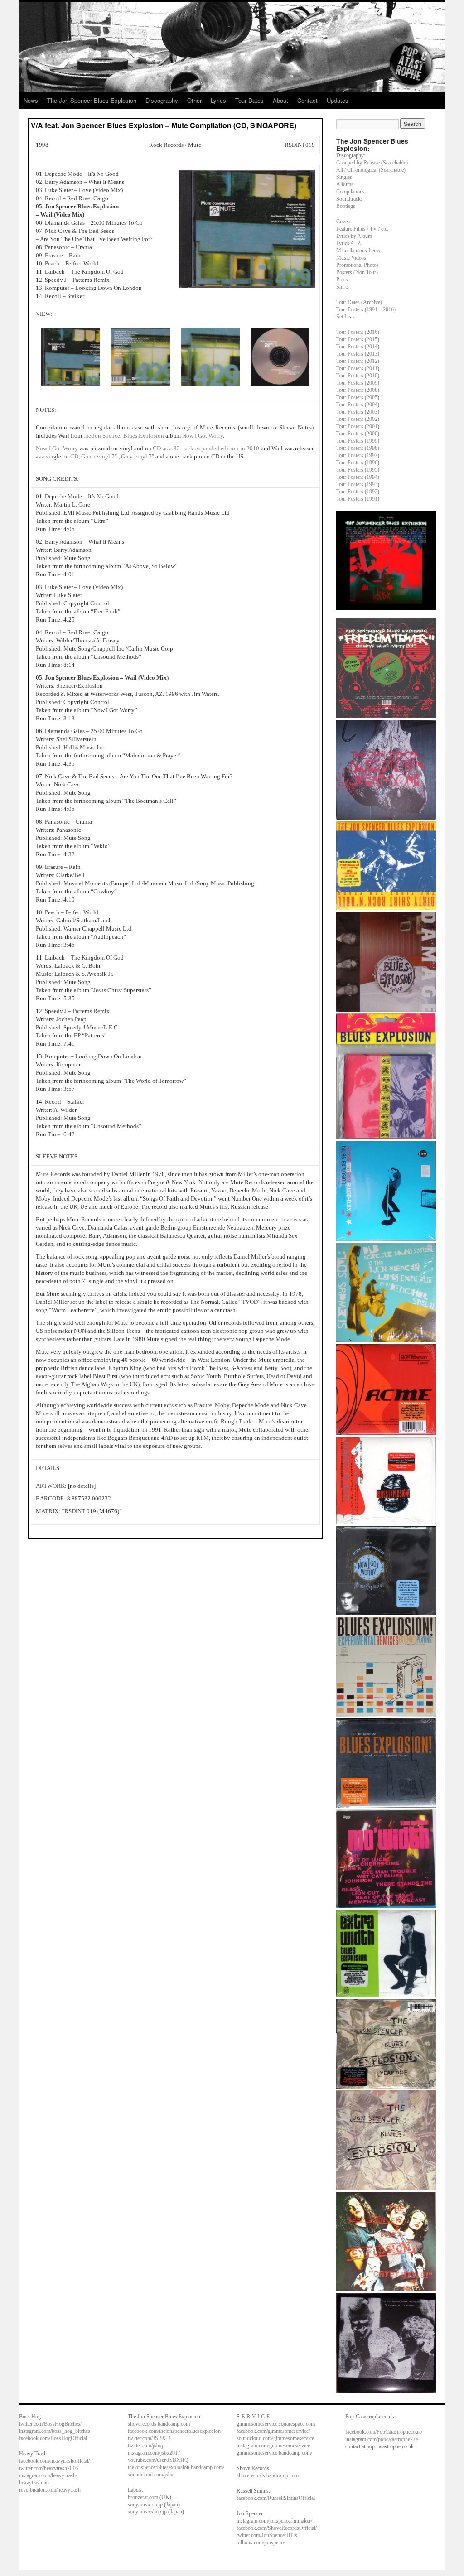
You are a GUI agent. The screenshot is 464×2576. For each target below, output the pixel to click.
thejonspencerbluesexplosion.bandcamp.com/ (176, 2467)
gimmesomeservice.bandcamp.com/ (274, 2453)
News (31, 100)
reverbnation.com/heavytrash (50, 2490)
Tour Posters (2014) (358, 347)
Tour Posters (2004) (358, 405)
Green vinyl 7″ (99, 456)
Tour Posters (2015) (358, 339)
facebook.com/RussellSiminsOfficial (276, 2498)
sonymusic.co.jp (145, 2504)
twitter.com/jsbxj (145, 2446)
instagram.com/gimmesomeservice (273, 2446)
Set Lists (346, 317)
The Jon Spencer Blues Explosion (92, 100)
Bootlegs (346, 206)
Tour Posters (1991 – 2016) (366, 309)
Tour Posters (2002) (358, 419)
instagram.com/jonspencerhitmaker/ (274, 2521)
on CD (70, 456)
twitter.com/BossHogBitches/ (50, 2424)
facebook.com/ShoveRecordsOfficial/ (277, 2528)
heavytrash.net (34, 2483)
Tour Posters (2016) (358, 332)
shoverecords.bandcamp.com (159, 2424)
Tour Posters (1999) (358, 441)
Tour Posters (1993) (358, 484)
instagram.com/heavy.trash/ (48, 2475)
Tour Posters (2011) (358, 368)
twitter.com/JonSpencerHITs (267, 2535)
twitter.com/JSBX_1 (150, 2438)
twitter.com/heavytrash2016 (48, 2468)
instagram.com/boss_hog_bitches (55, 2431)
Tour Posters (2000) (358, 434)
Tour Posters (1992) (358, 492)
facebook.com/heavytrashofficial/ (54, 2461)
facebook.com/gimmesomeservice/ (273, 2431)
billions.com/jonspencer (262, 2542)
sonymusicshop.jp (147, 2512)
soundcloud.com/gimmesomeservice (275, 2438)
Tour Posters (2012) (358, 361)
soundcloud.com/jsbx (151, 2475)
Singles (344, 177)
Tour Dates (249, 100)
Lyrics (218, 100)
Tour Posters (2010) (358, 376)
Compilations (350, 192)
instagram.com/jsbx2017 (154, 2453)
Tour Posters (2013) (358, 354)
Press (342, 280)
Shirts (343, 287)
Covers (344, 222)
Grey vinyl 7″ (138, 456)
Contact (307, 100)
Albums (345, 184)
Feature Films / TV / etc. (362, 229)
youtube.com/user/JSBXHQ (158, 2460)
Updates (338, 100)
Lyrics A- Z (348, 243)
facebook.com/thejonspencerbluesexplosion (174, 2431)
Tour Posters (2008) (358, 390)
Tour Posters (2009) (358, 383)
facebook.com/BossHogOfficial (53, 2438)
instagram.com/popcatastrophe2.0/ (382, 2439)
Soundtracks (350, 199)
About (280, 100)
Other (194, 100)
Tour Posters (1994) (358, 477)
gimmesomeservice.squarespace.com (276, 2424)
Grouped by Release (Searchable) (372, 163)
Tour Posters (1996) (358, 463)
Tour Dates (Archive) (359, 302)
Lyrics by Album (354, 236)
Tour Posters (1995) (358, 470)
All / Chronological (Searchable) (371, 170)
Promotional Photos (358, 265)
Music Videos (351, 258)
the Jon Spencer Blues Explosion (124, 436)
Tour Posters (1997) (358, 455)
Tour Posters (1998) (358, 448)
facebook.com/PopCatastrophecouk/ (384, 2432)
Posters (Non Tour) (357, 272)
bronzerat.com (143, 2497)
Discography (162, 100)
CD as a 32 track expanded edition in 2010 (206, 448)
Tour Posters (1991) (358, 499)
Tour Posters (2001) (358, 426)
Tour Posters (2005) (358, 397)
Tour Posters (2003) (358, 412)
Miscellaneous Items (358, 251)
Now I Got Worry (203, 436)
